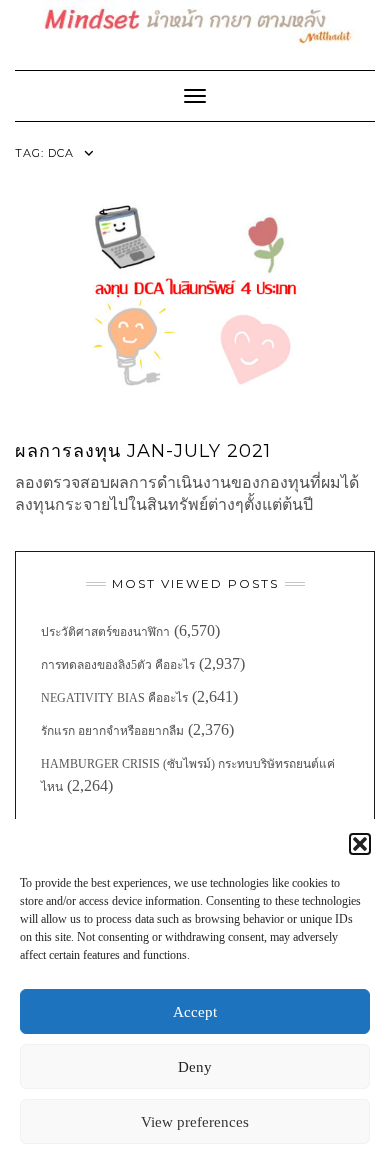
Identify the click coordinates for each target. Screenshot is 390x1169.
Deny (195, 1067)
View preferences (195, 1122)
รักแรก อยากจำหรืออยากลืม (112, 731)
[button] (360, 844)
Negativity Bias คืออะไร (114, 698)
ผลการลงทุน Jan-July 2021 (143, 451)
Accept (195, 1012)
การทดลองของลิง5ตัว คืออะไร (118, 665)
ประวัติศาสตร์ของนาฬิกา (105, 632)
